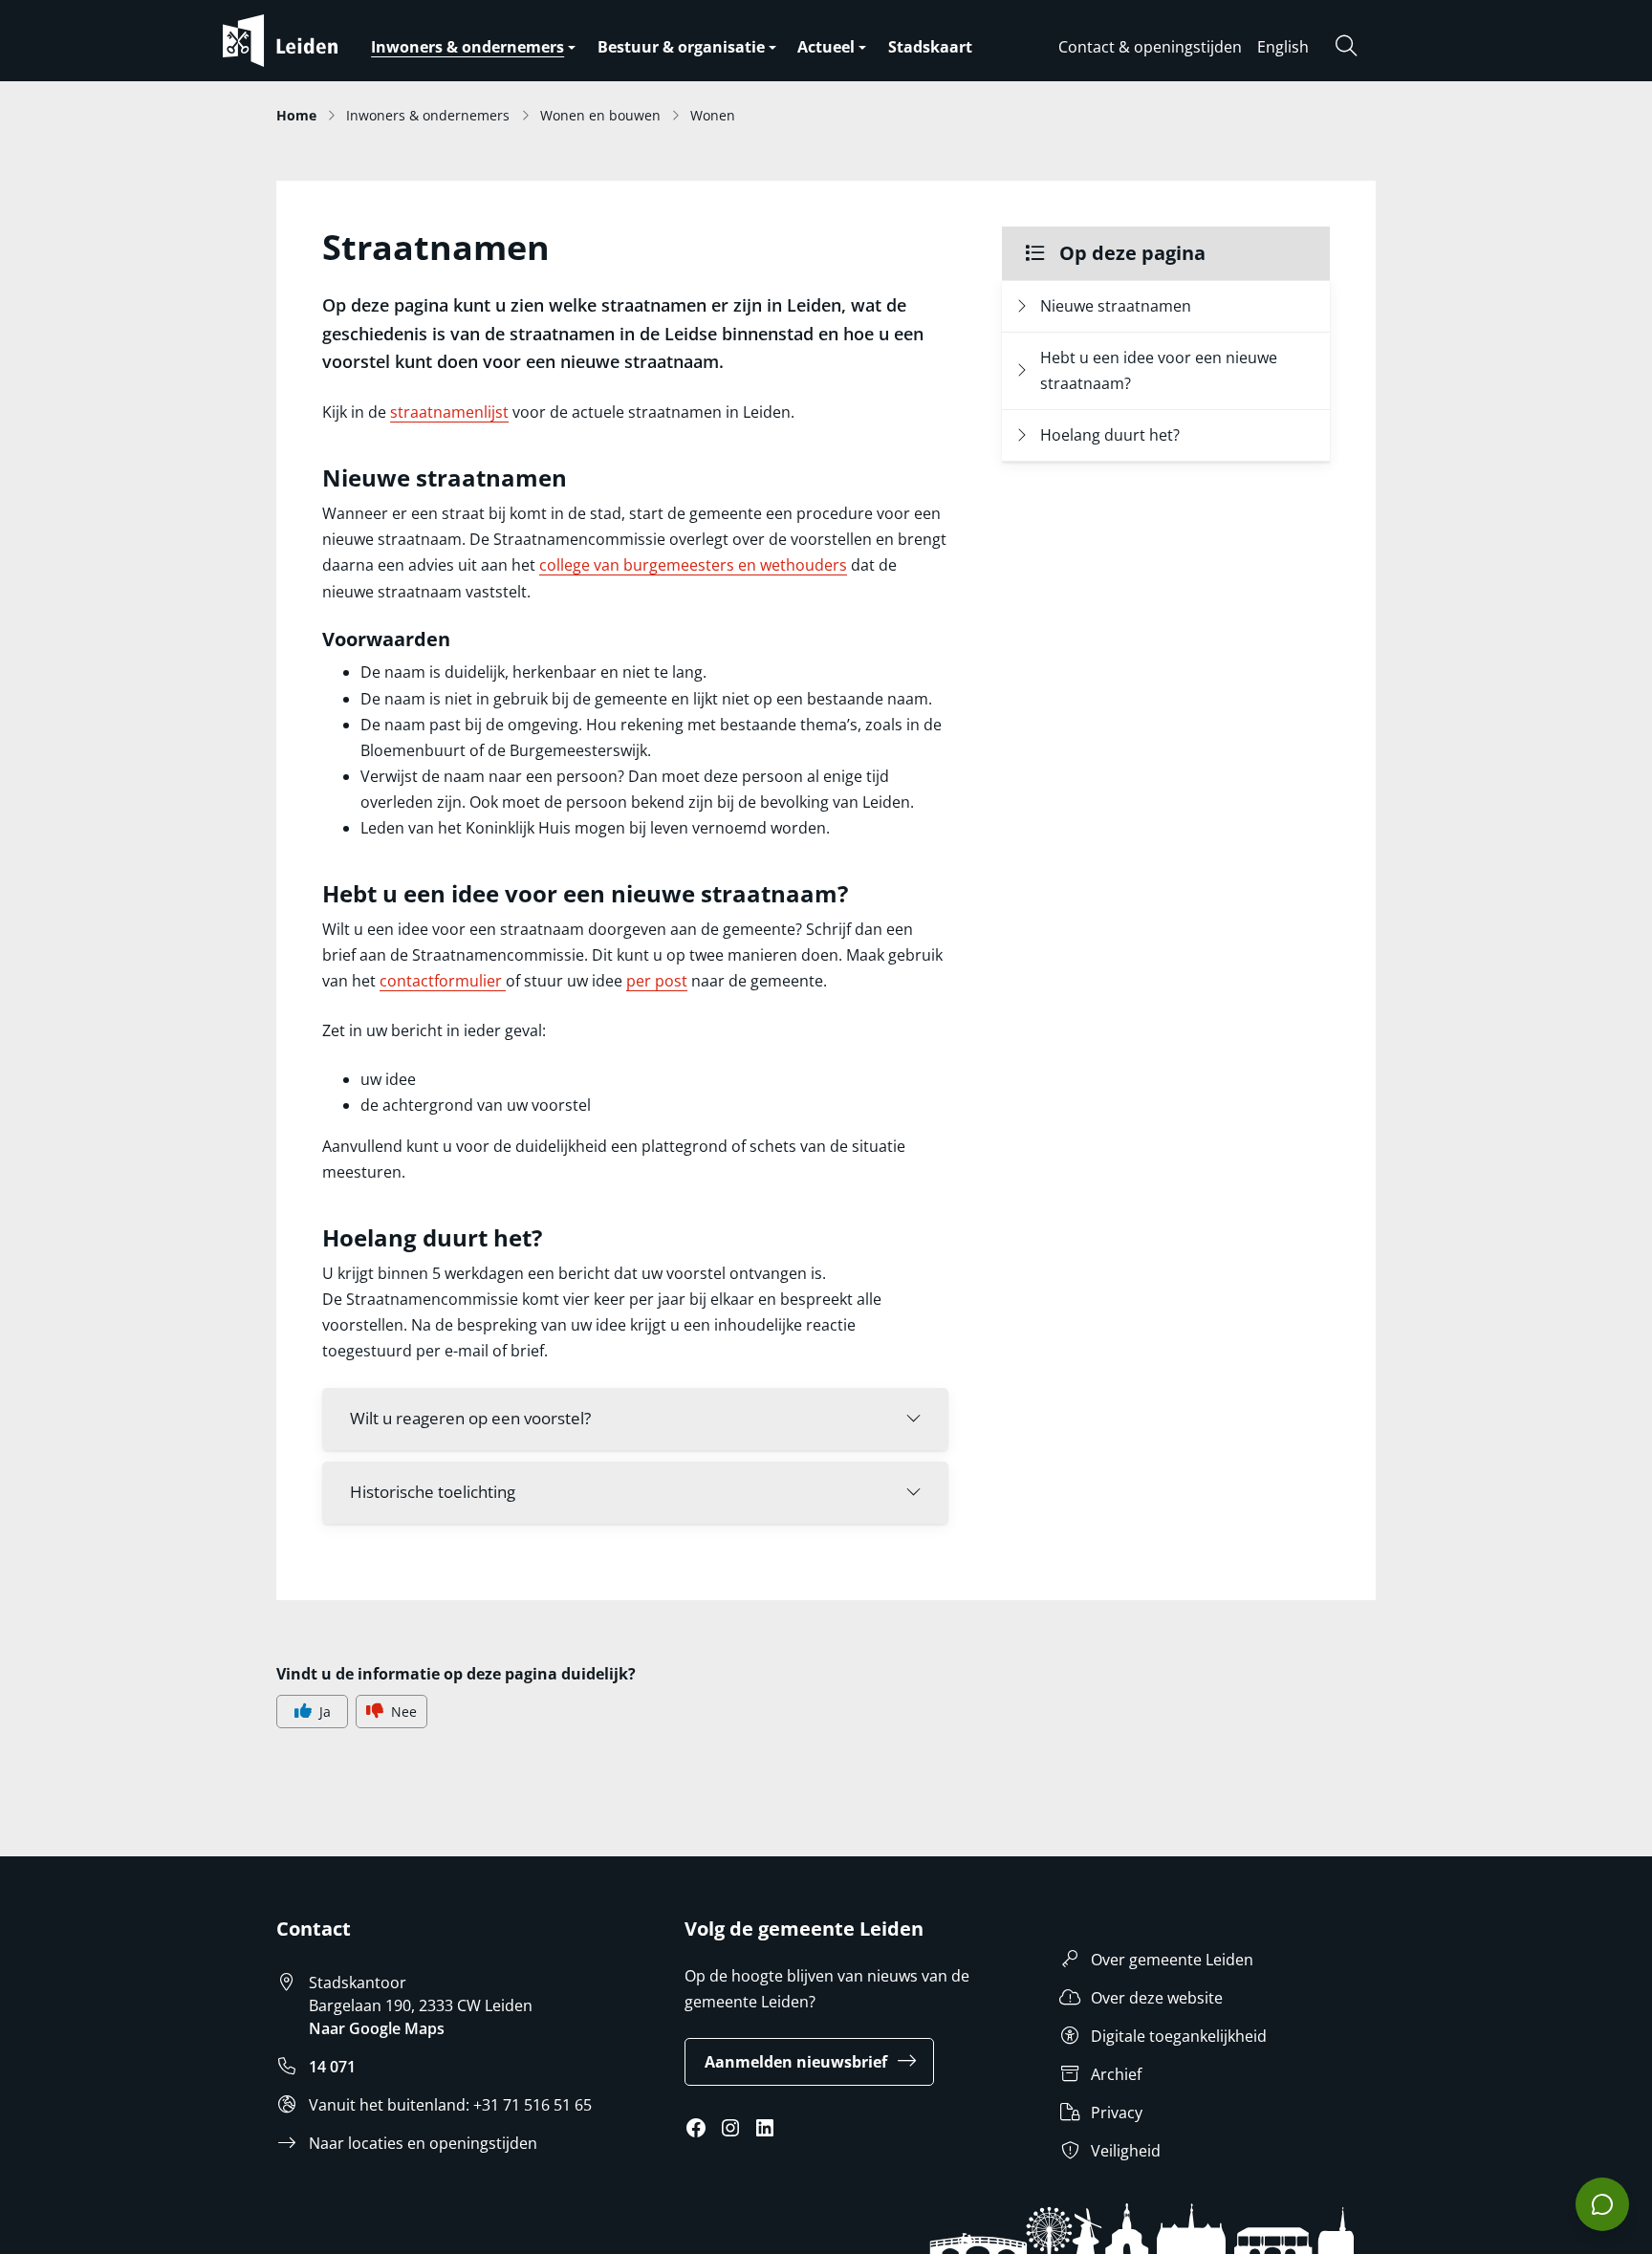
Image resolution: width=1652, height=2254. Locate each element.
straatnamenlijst (449, 412)
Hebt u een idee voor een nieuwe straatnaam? (1159, 370)
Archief (1116, 2074)
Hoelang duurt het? (1110, 435)
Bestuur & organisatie (681, 47)
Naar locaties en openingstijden (423, 2143)
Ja (325, 1712)
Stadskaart (930, 47)
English (1283, 47)
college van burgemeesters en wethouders (693, 565)
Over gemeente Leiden (1172, 1960)
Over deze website (1157, 1998)
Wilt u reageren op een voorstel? (470, 1418)
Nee (404, 1712)
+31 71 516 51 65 (533, 2105)
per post (657, 981)
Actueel (826, 47)
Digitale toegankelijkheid (1179, 2036)
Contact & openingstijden (1150, 47)
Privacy (1117, 2113)
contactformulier (443, 981)
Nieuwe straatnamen (1116, 306)
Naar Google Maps (377, 2028)
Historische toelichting (433, 1492)
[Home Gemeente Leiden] (318, 41)
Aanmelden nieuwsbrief (796, 2062)
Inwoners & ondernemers (467, 47)
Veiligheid (1126, 2151)
